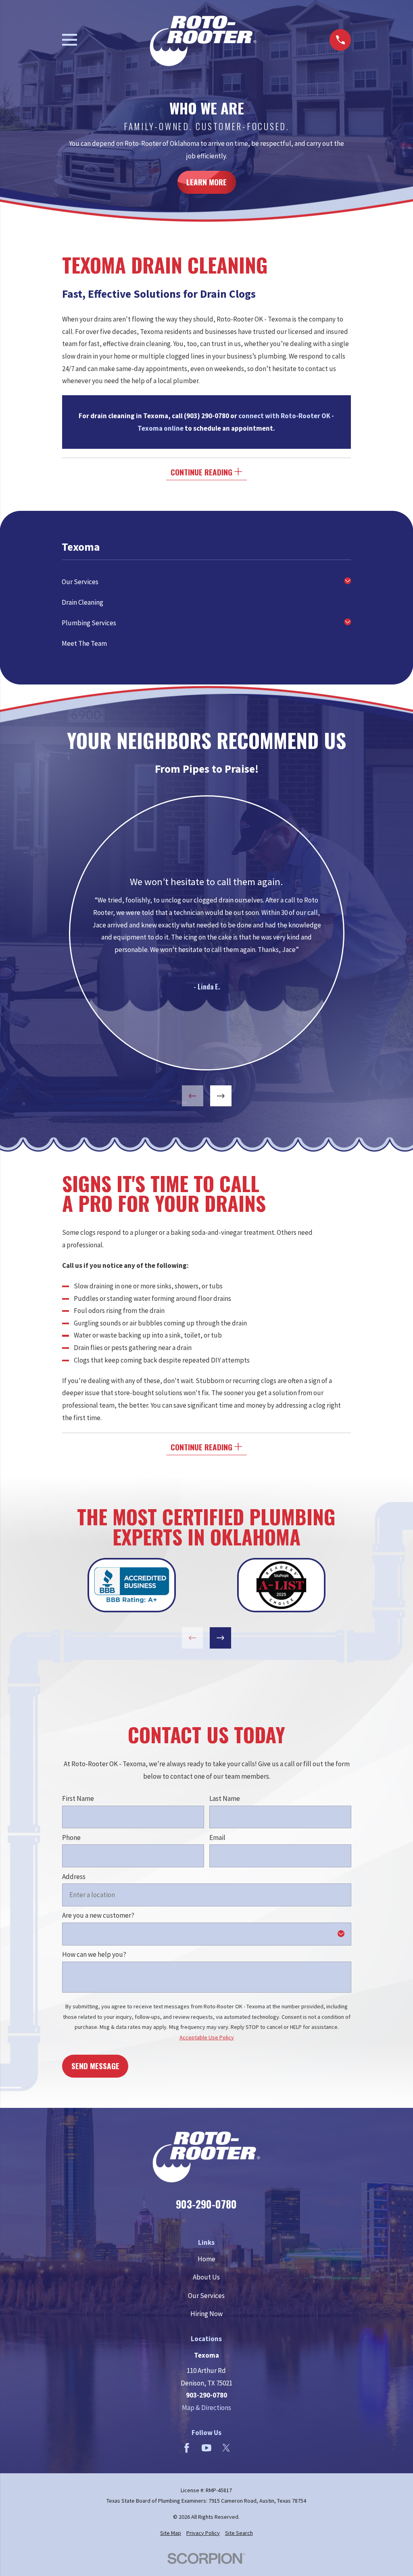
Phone (71, 1838)
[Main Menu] (70, 40)
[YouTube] (206, 2448)
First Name (78, 1798)
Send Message (95, 2065)
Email (217, 1838)
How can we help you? (94, 1954)
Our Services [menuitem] (80, 582)
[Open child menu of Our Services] (348, 582)
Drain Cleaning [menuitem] (82, 602)
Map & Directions (206, 2408)
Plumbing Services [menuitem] (89, 623)
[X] (226, 2448)
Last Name (224, 1798)
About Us (206, 2277)
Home (206, 2259)
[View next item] (220, 1096)
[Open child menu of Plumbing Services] (348, 623)
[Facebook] (187, 2448)
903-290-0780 (206, 2204)
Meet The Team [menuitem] (84, 643)
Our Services (206, 2296)
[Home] (203, 40)
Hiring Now (206, 2314)
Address (74, 1876)
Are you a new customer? (98, 1915)
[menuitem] (171, 2533)
